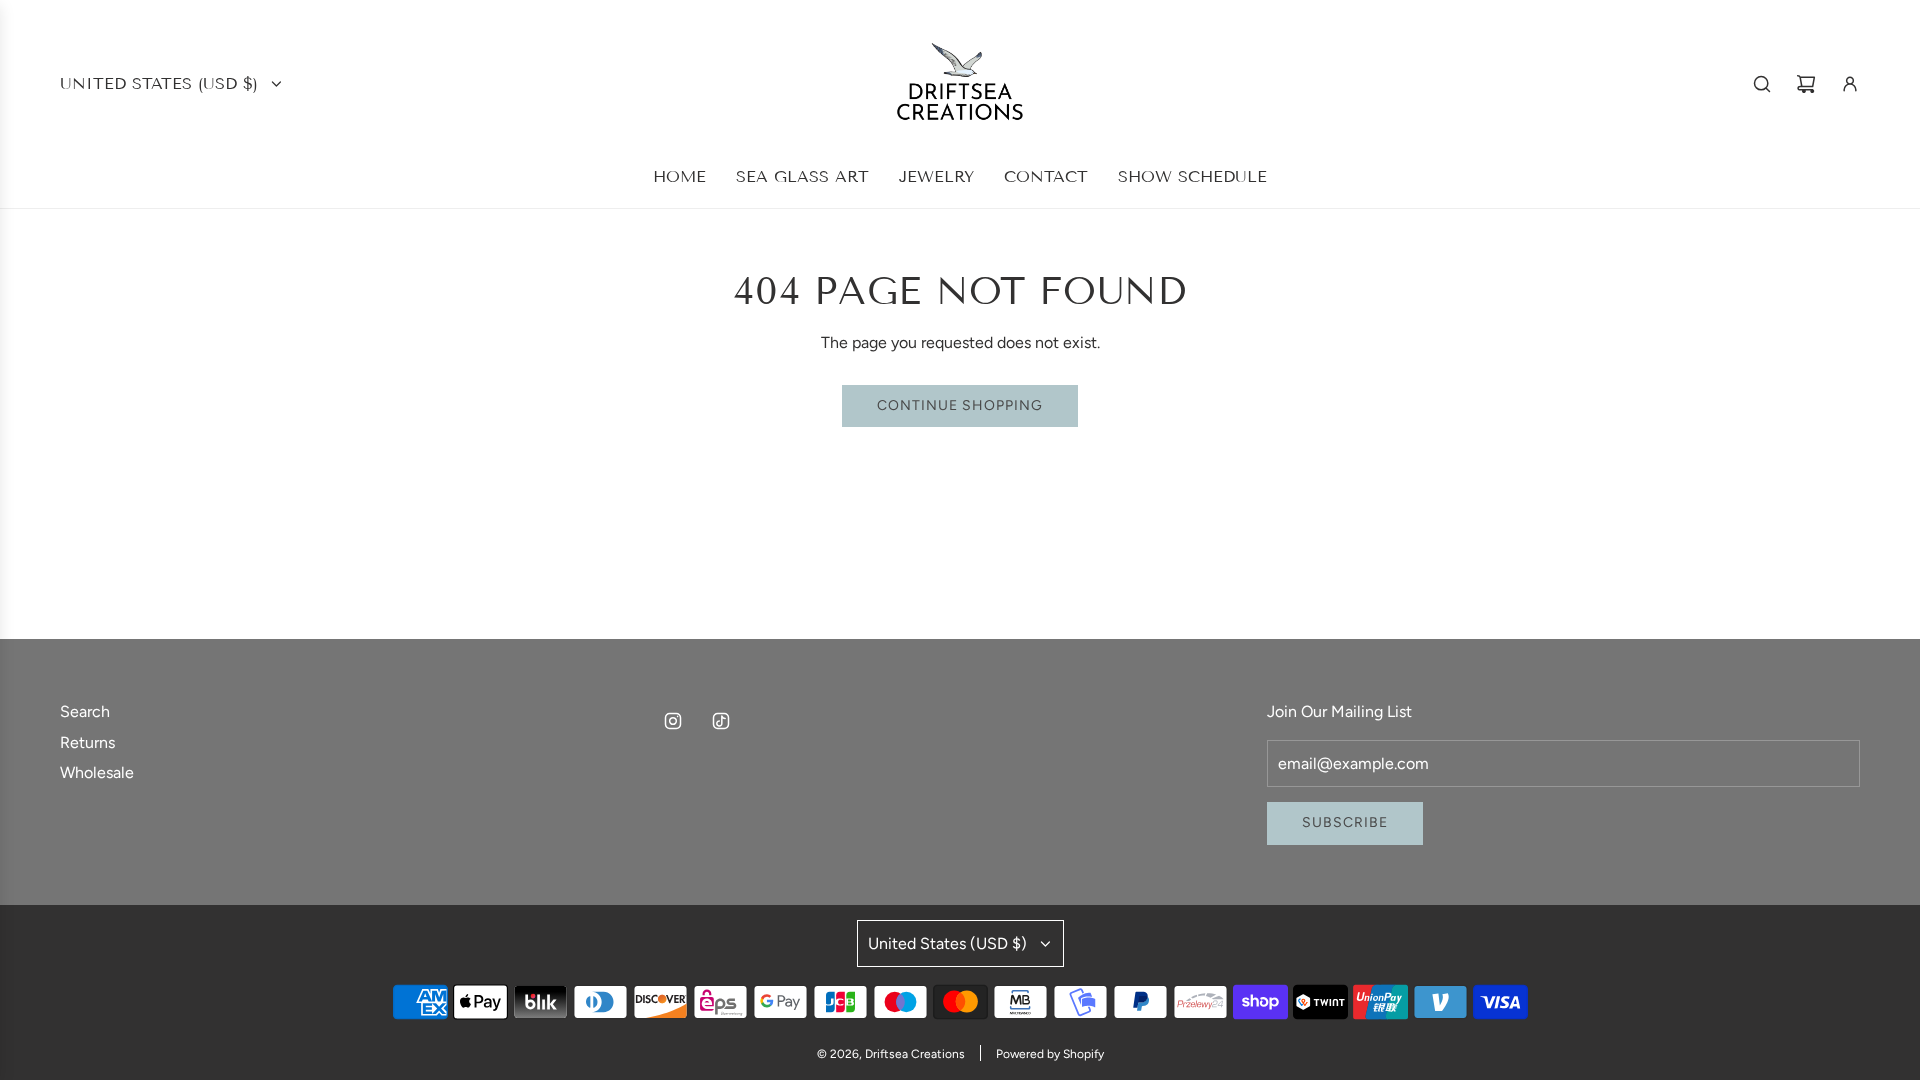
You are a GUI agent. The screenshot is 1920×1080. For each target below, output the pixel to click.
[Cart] (1806, 84)
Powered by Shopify (1050, 1054)
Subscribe (1345, 822)
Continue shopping (960, 405)
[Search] (1762, 84)
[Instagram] (673, 721)
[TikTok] (721, 721)
